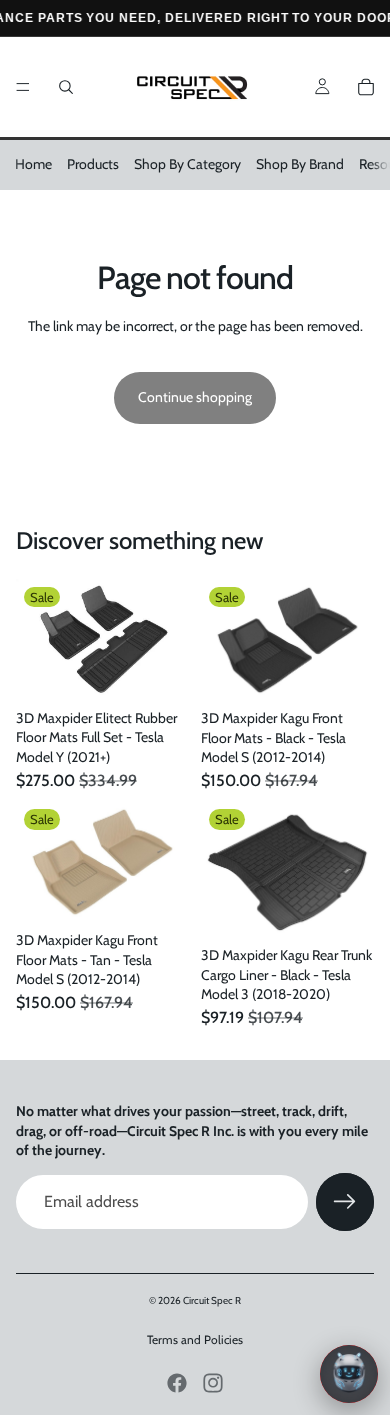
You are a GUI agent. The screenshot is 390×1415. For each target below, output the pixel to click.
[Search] (66, 87)
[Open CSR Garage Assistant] (349, 1374)
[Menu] (23, 87)
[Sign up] (345, 1202)
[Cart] (366, 87)
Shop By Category (187, 164)
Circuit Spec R (212, 1300)
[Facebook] (177, 1383)
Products (93, 164)
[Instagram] (213, 1383)
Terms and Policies (195, 1339)
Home (33, 164)
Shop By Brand (300, 164)
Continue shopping (195, 397)
